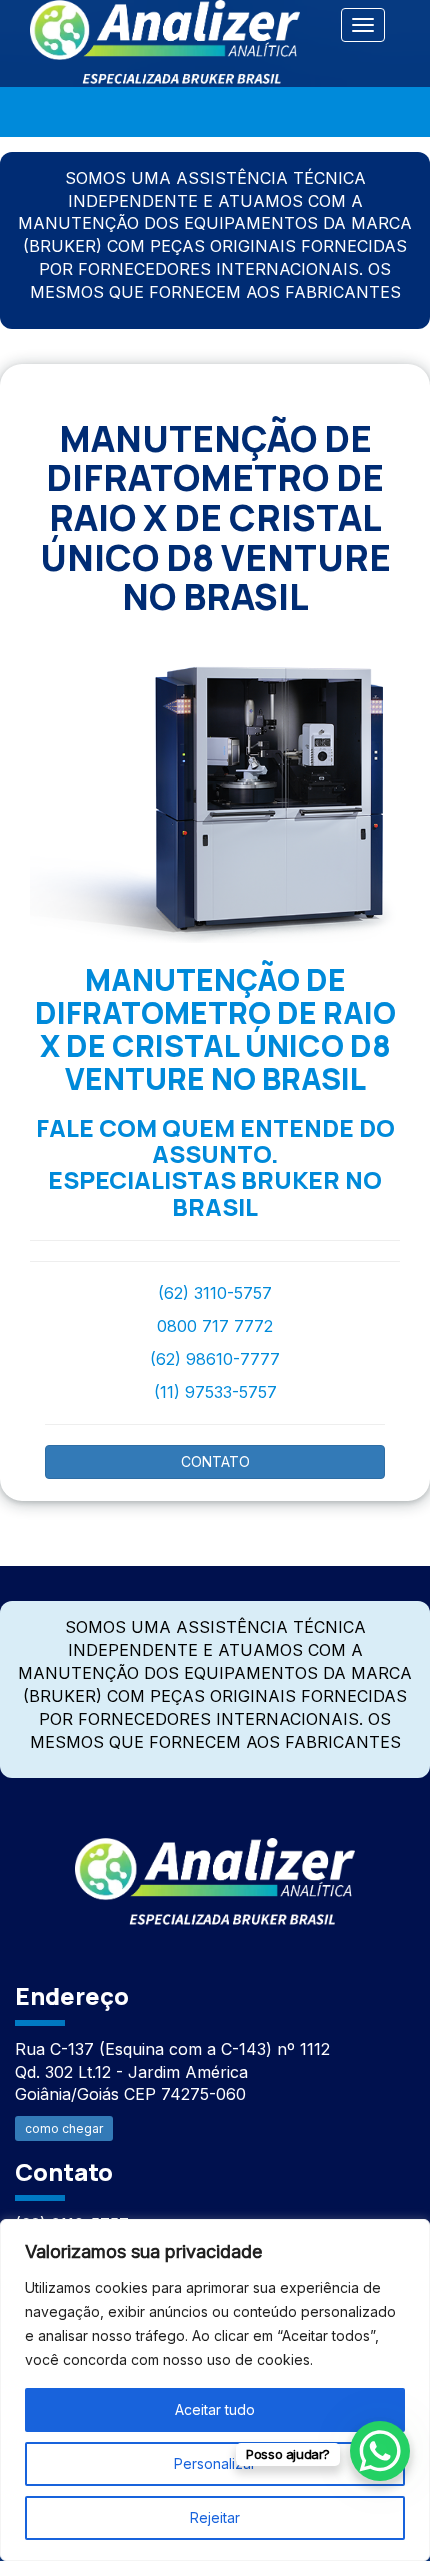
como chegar (64, 2128)
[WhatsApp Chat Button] (380, 2451)
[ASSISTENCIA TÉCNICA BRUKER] (215, 1870)
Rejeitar (215, 2517)
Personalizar (215, 2463)
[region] (215, 2390)
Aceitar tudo (215, 2409)
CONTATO (215, 1461)
